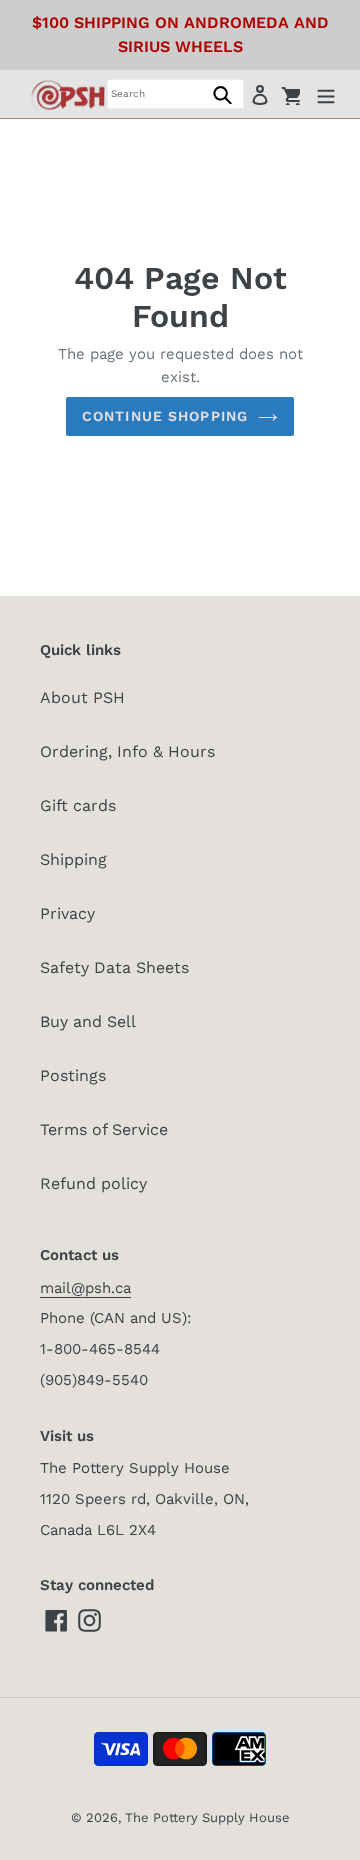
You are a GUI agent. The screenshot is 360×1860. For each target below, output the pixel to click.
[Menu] (326, 94)
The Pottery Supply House (207, 1817)
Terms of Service (104, 1129)
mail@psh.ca (85, 1288)
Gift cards (78, 805)
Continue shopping (165, 416)
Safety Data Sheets (114, 967)
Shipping (73, 859)
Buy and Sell (88, 1021)
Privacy (67, 913)
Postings (73, 1075)
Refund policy (93, 1183)
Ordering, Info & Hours (127, 751)
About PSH (82, 697)
